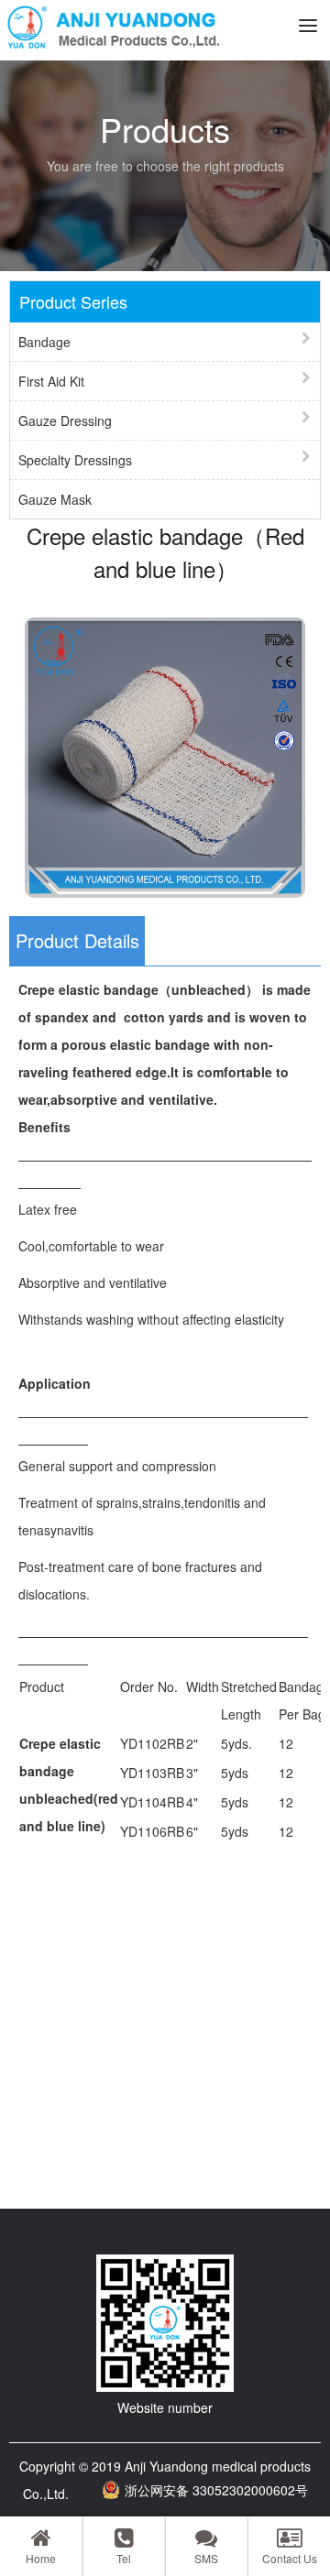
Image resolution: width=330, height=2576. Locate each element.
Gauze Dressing (65, 420)
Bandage (44, 342)
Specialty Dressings (75, 460)
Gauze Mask (55, 499)
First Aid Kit (51, 381)
